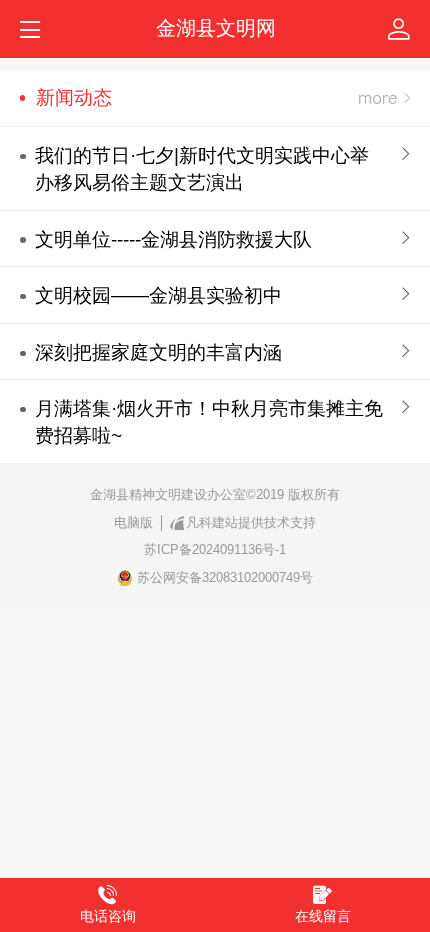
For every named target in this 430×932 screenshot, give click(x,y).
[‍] (384, 98)
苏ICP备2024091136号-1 (215, 549)
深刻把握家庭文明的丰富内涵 (158, 352)
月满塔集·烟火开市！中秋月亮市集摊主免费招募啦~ (209, 422)
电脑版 (133, 522)
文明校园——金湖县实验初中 (158, 295)
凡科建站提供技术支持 (251, 522)
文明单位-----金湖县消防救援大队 (173, 239)
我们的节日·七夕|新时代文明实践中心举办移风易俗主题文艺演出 (202, 169)
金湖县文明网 (216, 28)
